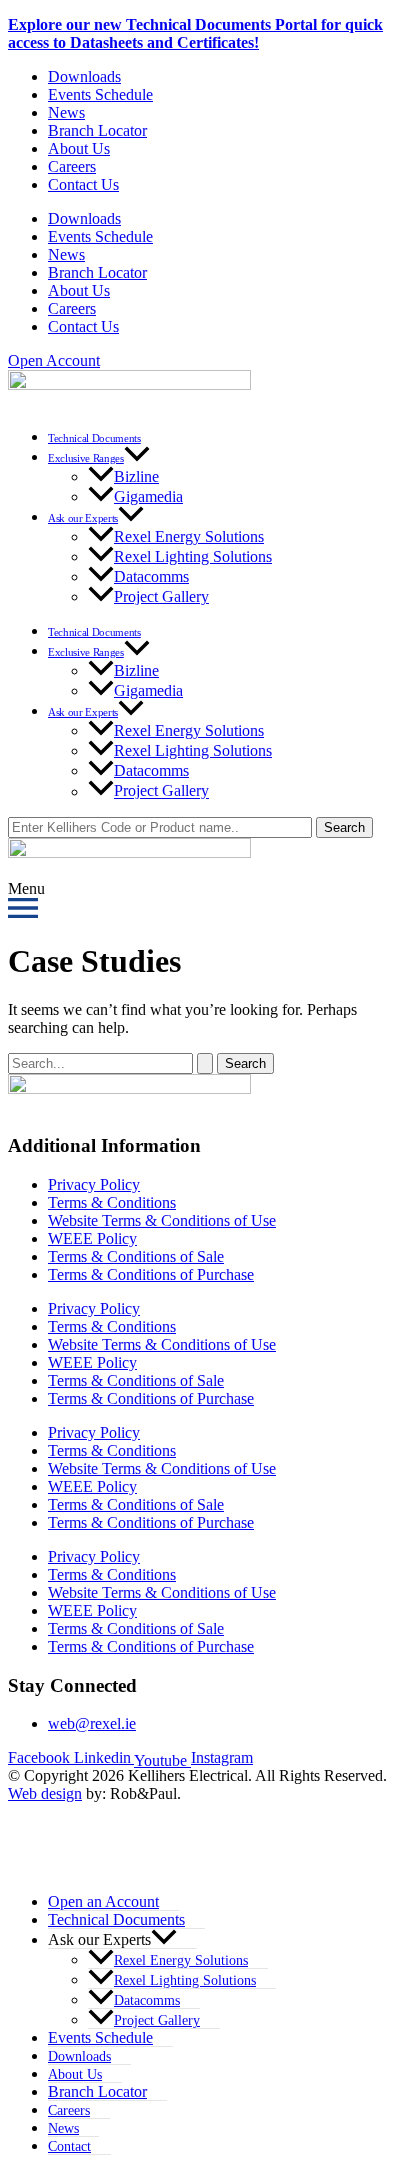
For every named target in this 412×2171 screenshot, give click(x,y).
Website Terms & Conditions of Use (162, 1220)
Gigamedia (148, 496)
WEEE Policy (92, 1238)
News (66, 112)
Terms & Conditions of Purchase (151, 1274)
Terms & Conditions (112, 1202)
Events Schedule (100, 94)
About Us (79, 148)
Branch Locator (97, 130)
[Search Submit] (205, 1063)
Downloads (84, 76)
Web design (45, 1793)
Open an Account (103, 1901)
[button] (137, 458)
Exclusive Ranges (86, 458)
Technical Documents (94, 438)
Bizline (136, 476)
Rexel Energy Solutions (189, 536)
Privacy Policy (94, 1184)
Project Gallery (161, 596)
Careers (72, 166)
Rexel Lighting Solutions (193, 556)
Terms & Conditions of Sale (136, 1256)
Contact (69, 2146)
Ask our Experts (83, 518)
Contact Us (83, 184)
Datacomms (151, 576)
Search (344, 827)
